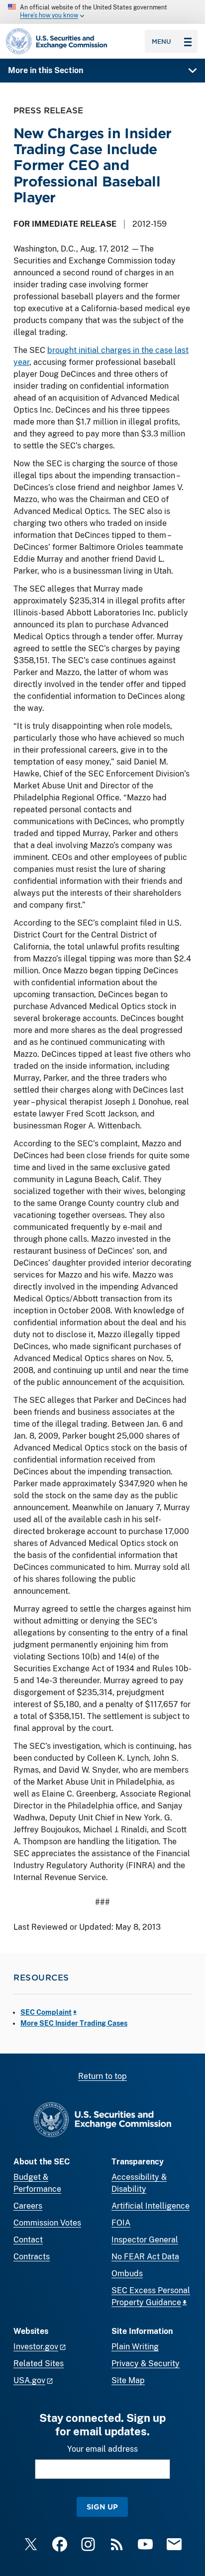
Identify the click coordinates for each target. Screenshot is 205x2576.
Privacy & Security (146, 2363)
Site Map (128, 2380)
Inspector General (145, 2240)
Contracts (32, 2257)
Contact (28, 2240)
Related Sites (39, 2363)
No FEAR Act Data (145, 2257)
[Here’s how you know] (102, 12)
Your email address (102, 2449)
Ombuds (127, 2274)
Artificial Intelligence (151, 2206)
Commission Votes (47, 2223)
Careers (28, 2206)
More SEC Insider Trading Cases (74, 2023)
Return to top (102, 2076)
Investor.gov (36, 2347)
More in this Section (46, 70)
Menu (161, 41)
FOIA (121, 2223)
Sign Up (102, 2507)
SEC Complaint (46, 2012)
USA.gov (29, 2380)
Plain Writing (135, 2347)
